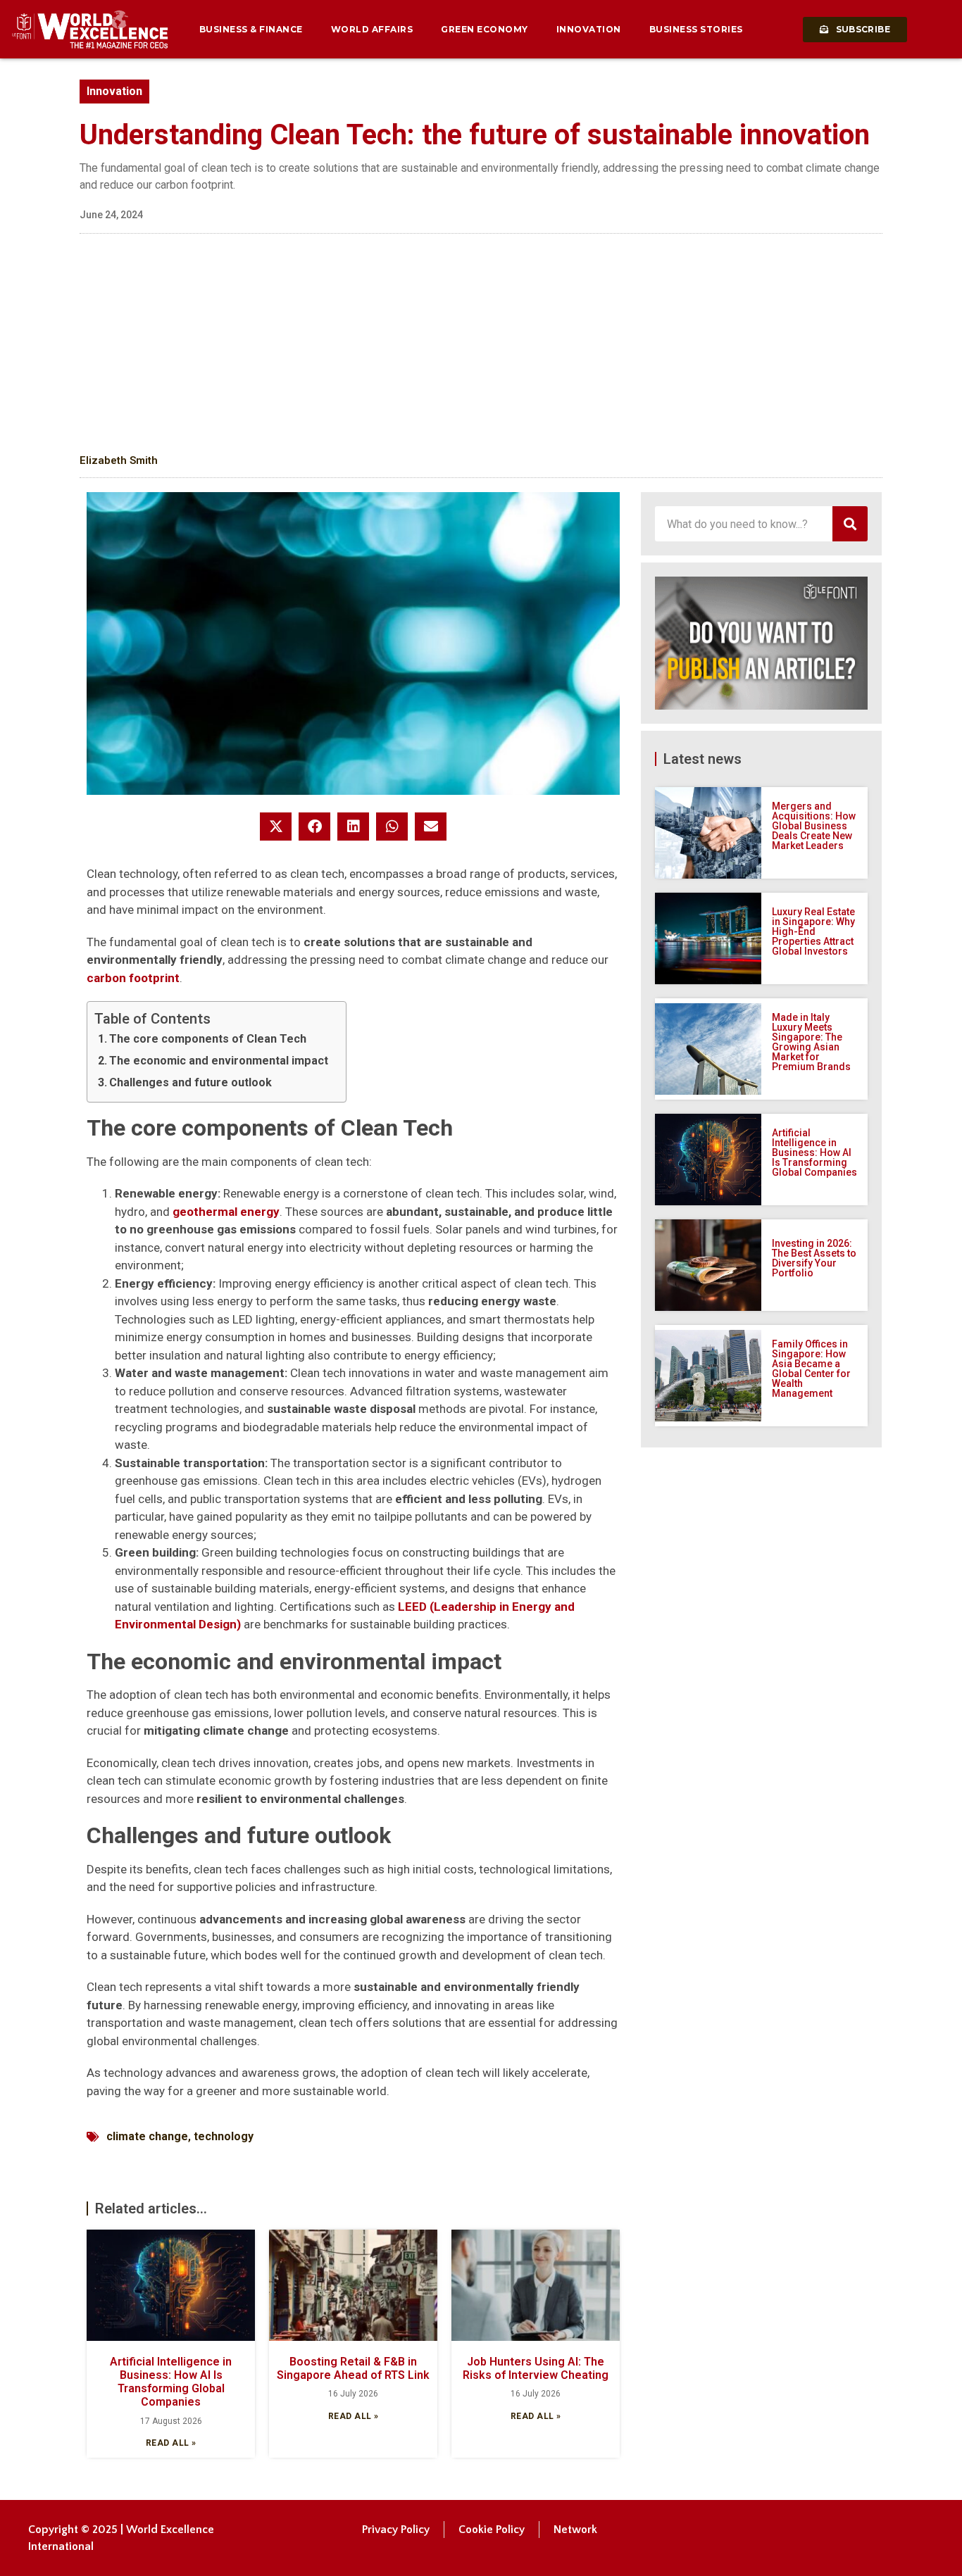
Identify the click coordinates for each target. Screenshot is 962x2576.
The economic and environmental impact (219, 1061)
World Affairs (372, 29)
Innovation (589, 29)
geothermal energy (226, 1212)
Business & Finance (251, 29)
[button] (276, 827)
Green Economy (485, 29)
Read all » (171, 2443)
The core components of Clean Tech (208, 1039)
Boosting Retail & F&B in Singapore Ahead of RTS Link (353, 2368)
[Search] (850, 524)
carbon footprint (133, 978)
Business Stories (696, 29)
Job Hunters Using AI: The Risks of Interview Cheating (536, 2368)
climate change (147, 2136)
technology (224, 2136)
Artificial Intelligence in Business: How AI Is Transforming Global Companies (171, 2382)
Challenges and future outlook (190, 1082)
